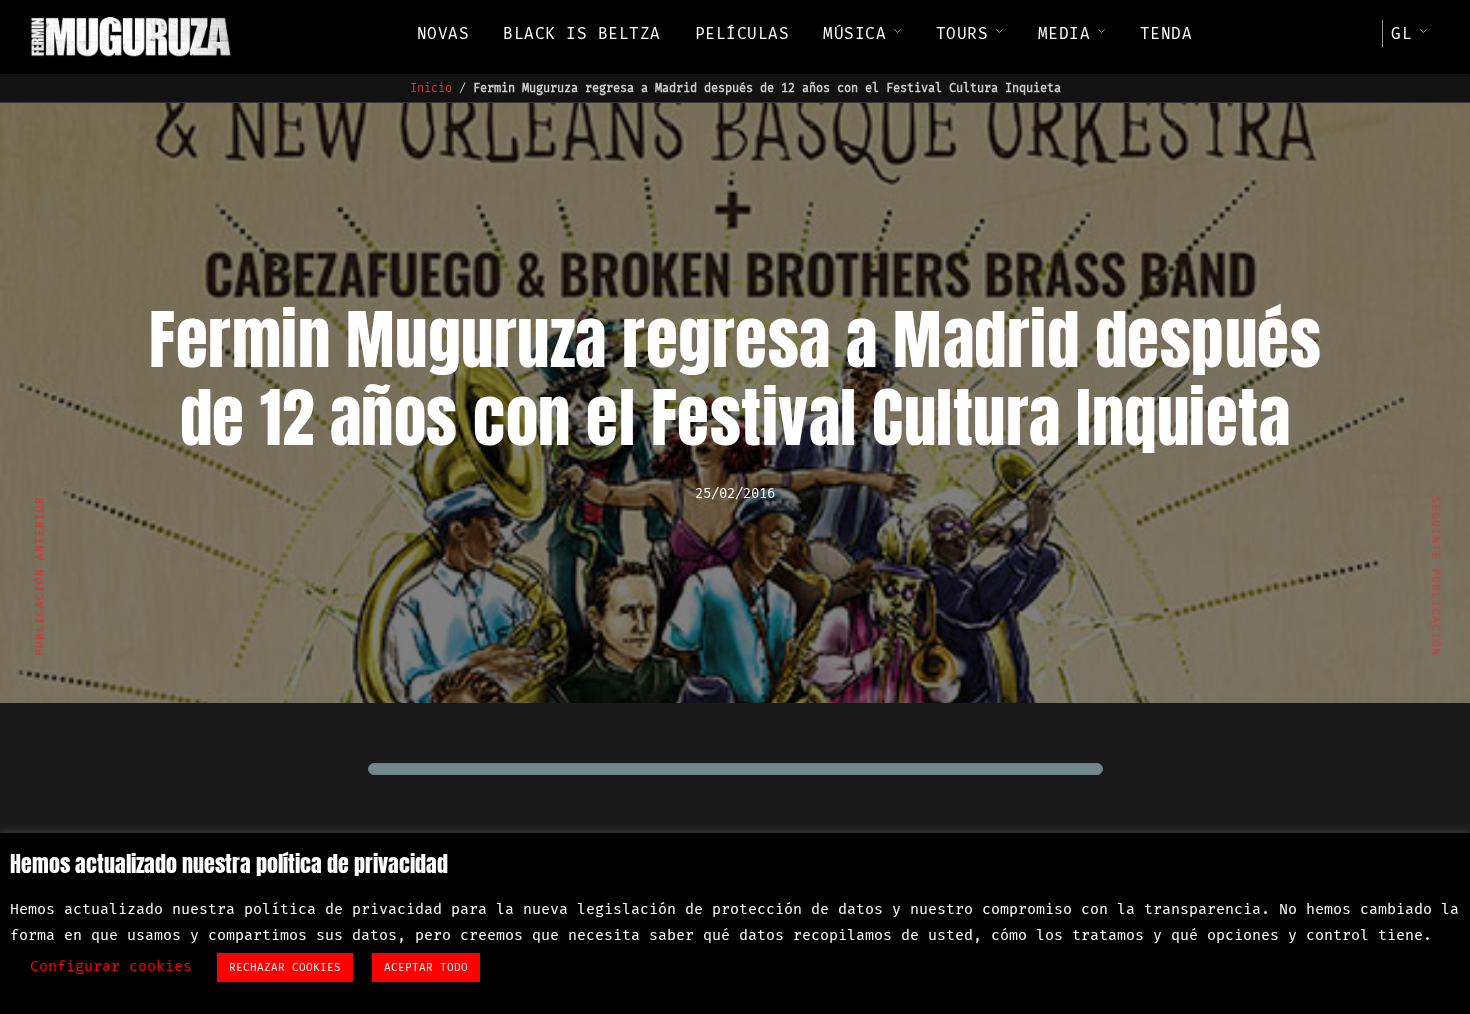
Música (854, 33)
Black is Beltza (582, 33)
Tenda (1166, 33)
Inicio (431, 88)
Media (1064, 33)
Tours (962, 33)
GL (1401, 33)
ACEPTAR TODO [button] (426, 967)
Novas (443, 33)
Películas (742, 33)
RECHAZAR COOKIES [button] (285, 967)
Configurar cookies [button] (111, 966)
